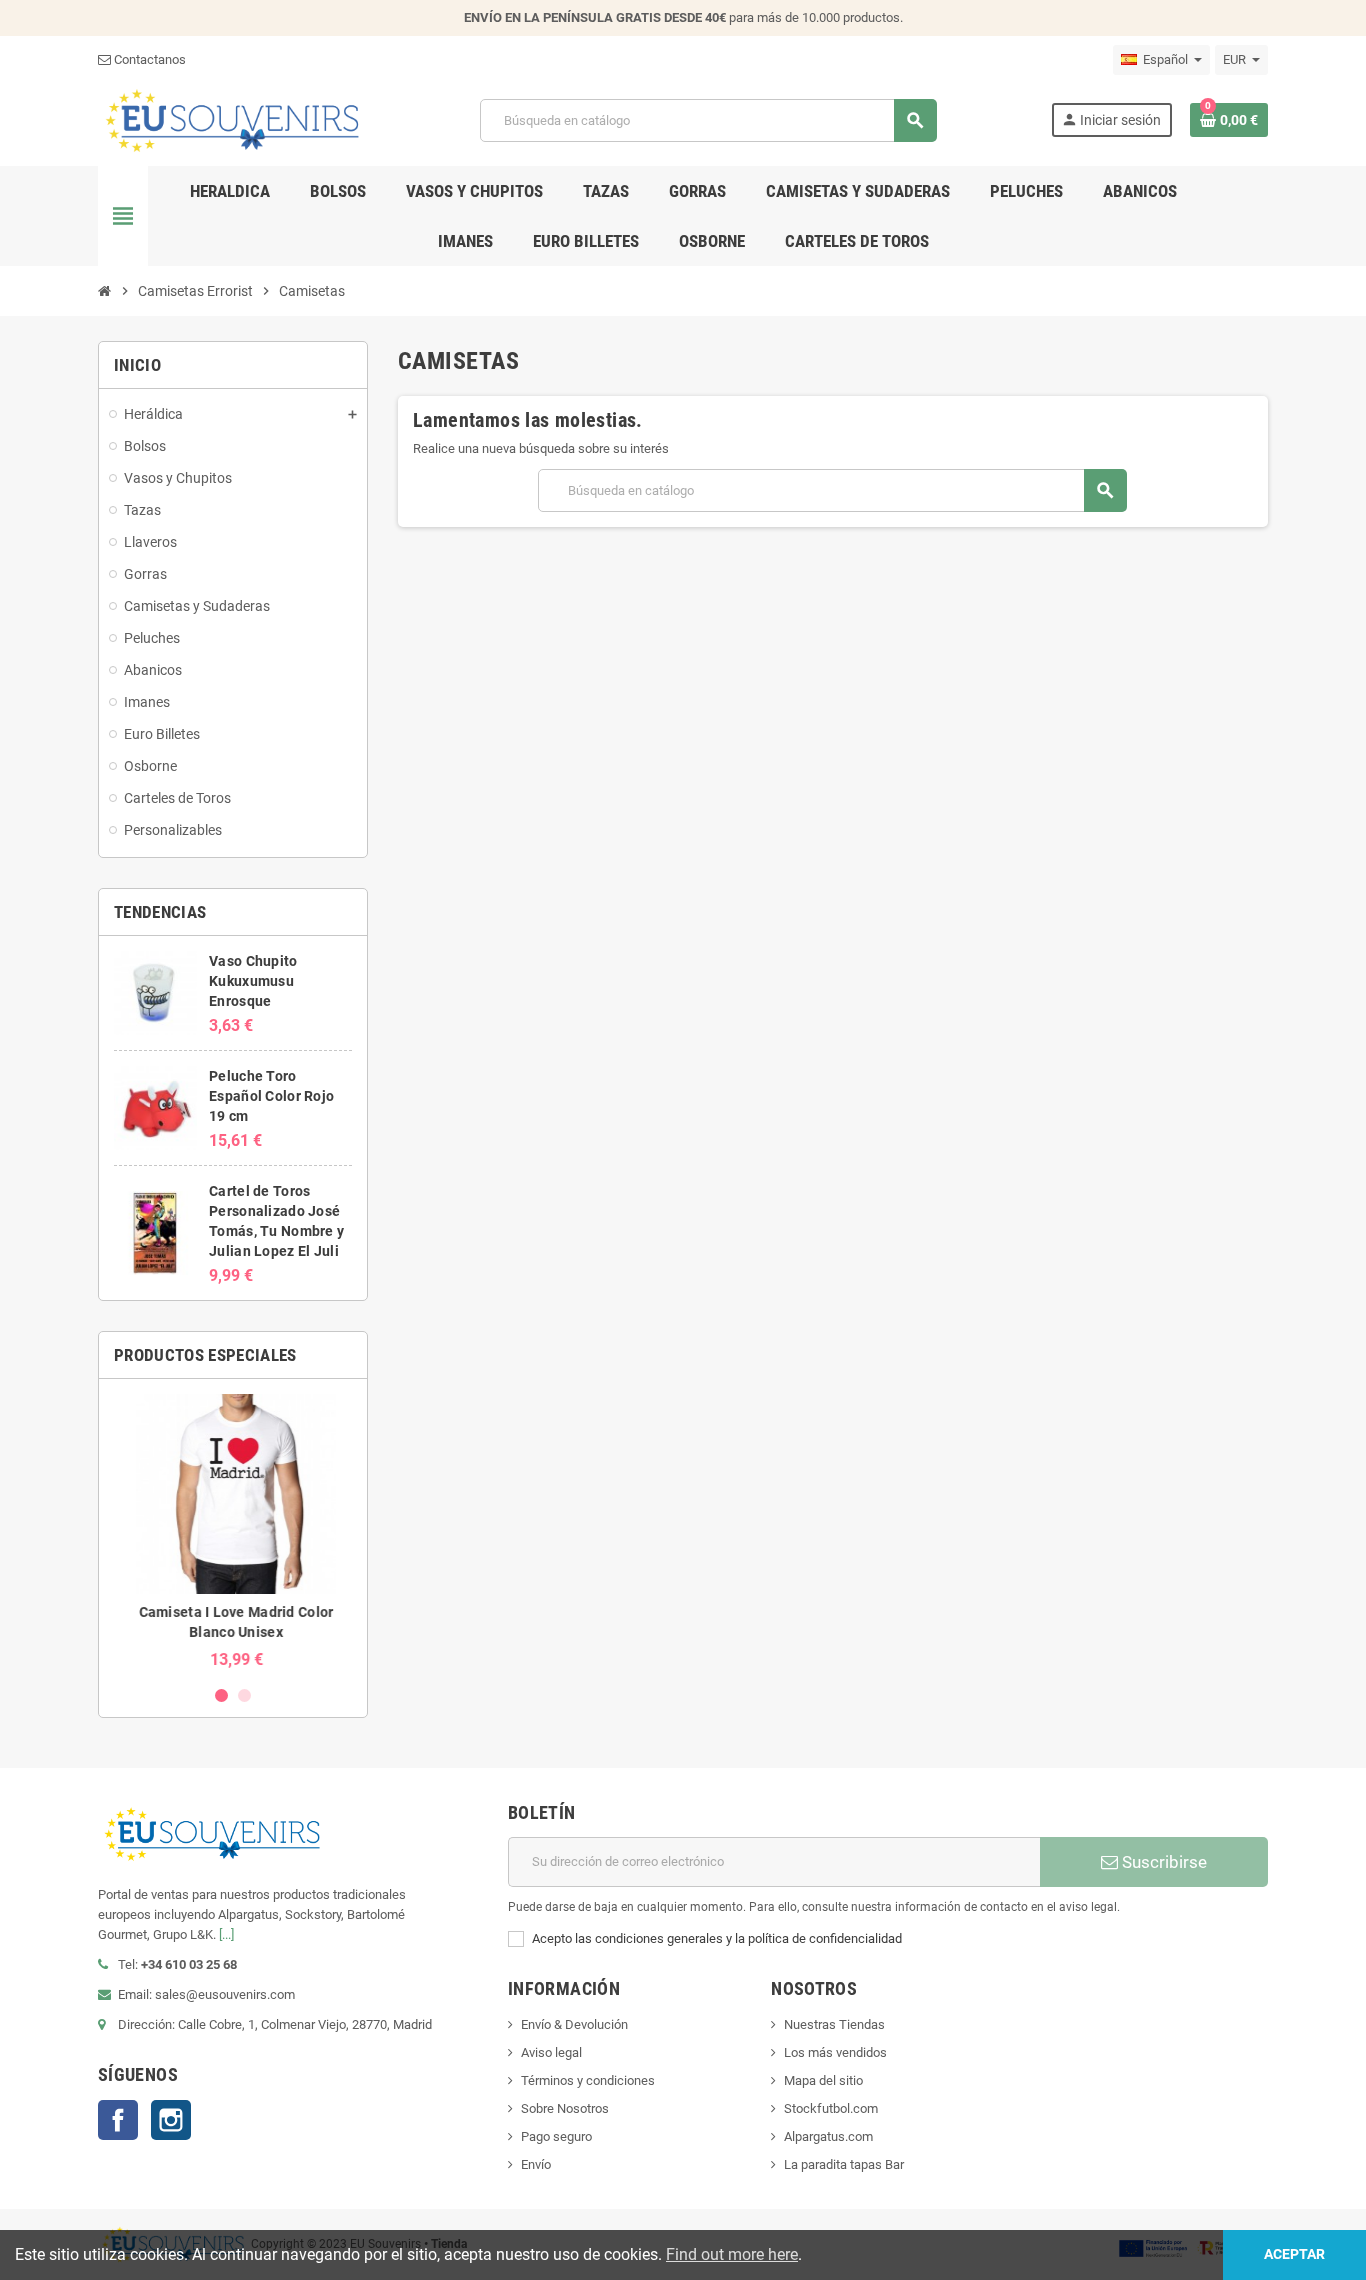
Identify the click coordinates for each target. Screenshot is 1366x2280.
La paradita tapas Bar (844, 2164)
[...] (226, 1934)
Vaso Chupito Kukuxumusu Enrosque (253, 981)
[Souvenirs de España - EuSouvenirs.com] (232, 119)
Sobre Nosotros (565, 2108)
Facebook (118, 2120)
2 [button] (244, 1695)
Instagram (171, 2120)
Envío (536, 2164)
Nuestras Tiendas (834, 2024)
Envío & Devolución (574, 2024)
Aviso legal (551, 2052)
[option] (233, 1531)
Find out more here (732, 2254)
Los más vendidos (835, 2052)
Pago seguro (556, 2136)
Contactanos (148, 59)
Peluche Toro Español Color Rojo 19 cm (271, 1096)
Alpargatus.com (828, 2136)
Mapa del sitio (823, 2080)
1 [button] (221, 1695)
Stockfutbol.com (831, 2108)
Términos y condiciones (588, 2080)
